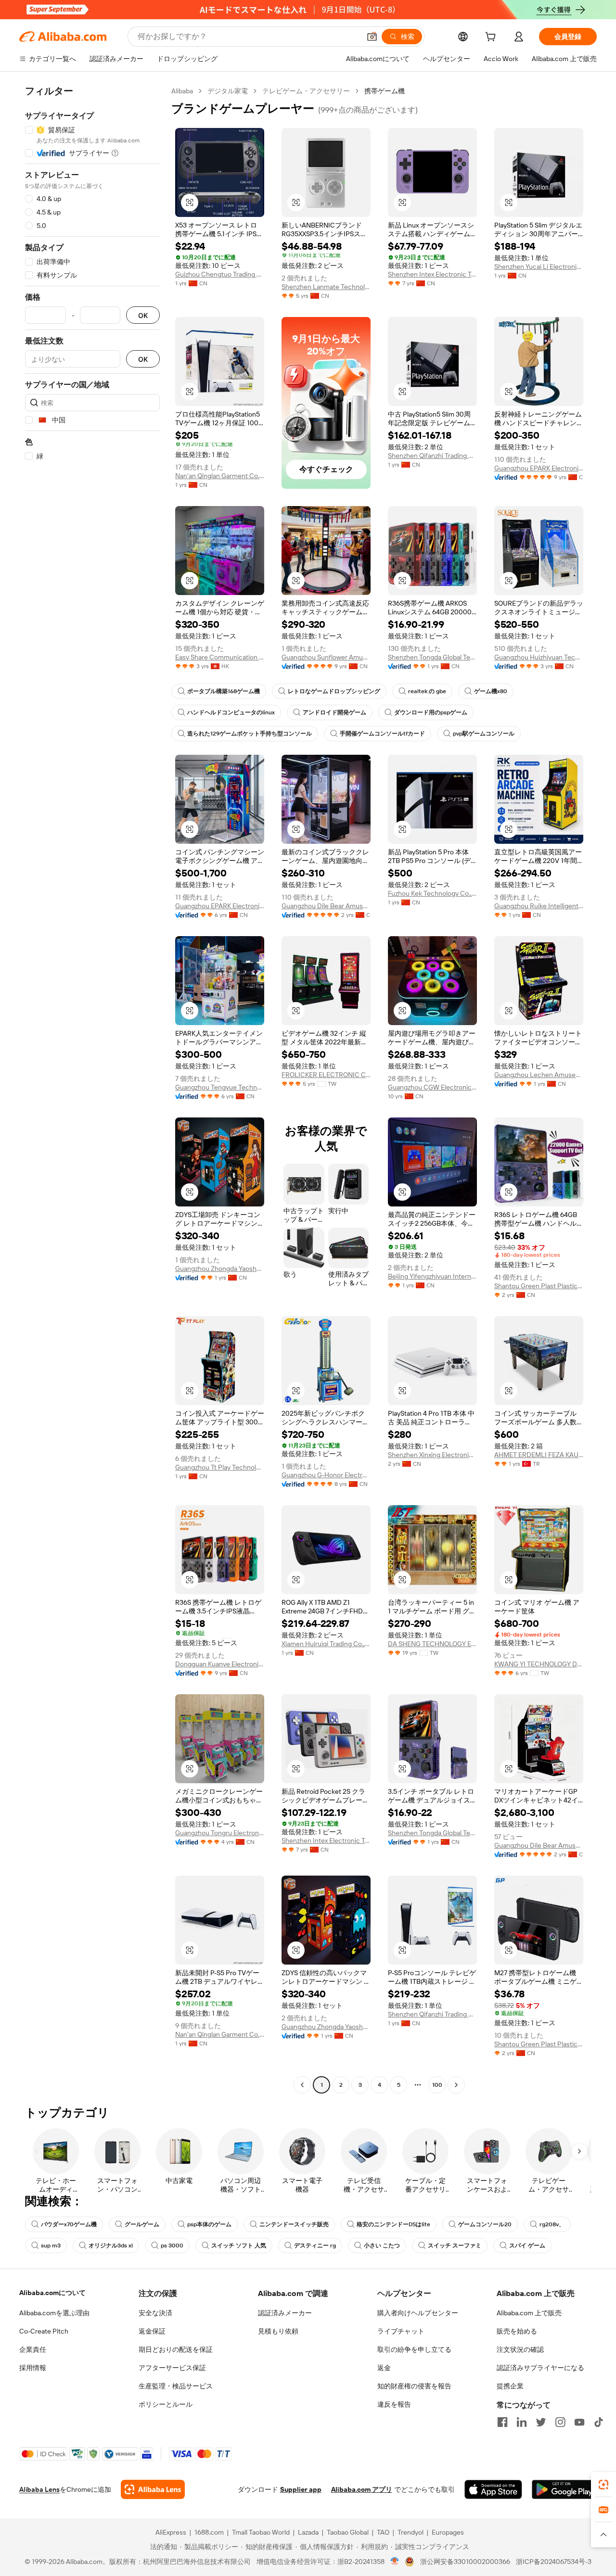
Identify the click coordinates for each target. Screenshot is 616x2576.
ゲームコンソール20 (485, 2224)
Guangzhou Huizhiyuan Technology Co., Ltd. (539, 657)
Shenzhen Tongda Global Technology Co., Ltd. (432, 657)
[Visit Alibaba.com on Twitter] (541, 2422)
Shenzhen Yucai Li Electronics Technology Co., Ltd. (539, 266)
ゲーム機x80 (491, 691)
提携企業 (510, 2386)
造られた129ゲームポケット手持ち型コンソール (250, 734)
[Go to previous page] (302, 2085)
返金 (384, 2368)
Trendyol (411, 2532)
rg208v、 (552, 2224)
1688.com (209, 2532)
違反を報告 (394, 2404)
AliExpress (171, 2532)
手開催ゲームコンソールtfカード (382, 734)
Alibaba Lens (39, 2489)
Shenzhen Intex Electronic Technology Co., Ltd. (432, 274)
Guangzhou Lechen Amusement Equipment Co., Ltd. (539, 1075)
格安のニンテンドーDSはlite (393, 2224)
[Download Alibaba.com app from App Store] (493, 2489)
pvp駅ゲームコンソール (484, 734)
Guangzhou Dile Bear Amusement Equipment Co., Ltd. (326, 906)
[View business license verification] (395, 2562)
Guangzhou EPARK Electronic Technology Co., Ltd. (539, 468)
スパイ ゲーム (527, 2246)
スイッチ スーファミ (455, 2246)
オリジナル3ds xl (111, 2246)
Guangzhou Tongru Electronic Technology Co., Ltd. (220, 1833)
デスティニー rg (315, 2246)
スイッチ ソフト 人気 (239, 2246)
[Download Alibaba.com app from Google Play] (564, 2489)
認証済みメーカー (285, 2313)
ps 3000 (172, 2246)
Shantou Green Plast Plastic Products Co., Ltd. (539, 1286)
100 (437, 2085)
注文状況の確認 (520, 2349)
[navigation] (92, 1089)
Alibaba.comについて (52, 2293)
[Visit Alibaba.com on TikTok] (599, 2422)
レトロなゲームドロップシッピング (334, 691)
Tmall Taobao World (261, 2532)
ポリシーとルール (166, 2404)
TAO (383, 2532)
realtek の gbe (427, 691)
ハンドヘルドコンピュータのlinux (231, 712)
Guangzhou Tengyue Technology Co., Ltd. (220, 1087)
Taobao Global (348, 2532)
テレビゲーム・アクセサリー (306, 91)
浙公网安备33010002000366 (465, 2562)
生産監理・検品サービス (176, 2386)
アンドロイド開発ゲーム (334, 712)
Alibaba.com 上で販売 (529, 2313)
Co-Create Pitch (44, 2331)
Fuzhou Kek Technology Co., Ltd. (432, 893)
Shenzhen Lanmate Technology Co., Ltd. (326, 287)
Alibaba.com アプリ (362, 2489)
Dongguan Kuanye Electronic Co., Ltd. (220, 1664)
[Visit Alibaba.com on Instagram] (560, 2422)
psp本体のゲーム (209, 2224)
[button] (372, 37)
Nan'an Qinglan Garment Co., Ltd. (220, 476)
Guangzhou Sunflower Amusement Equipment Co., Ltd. (326, 657)
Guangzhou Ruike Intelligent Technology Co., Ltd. (539, 906)
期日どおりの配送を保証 (176, 2349)
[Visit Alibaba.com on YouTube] (579, 2422)
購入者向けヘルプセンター (418, 2313)
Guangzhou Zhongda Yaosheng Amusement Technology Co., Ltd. (220, 1269)
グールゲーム (142, 2224)
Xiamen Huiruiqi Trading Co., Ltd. (326, 1644)
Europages (448, 2532)
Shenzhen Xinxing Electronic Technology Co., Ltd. (432, 1455)
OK (143, 315)
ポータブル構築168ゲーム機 (224, 691)
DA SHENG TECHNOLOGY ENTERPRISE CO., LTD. (432, 1644)
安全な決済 (155, 2313)
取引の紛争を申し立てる (414, 2349)
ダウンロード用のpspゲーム (431, 712)
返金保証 (152, 2331)
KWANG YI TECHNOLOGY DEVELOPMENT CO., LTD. (539, 1664)
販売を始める (517, 2331)
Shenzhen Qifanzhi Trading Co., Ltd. (432, 456)
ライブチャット (401, 2331)
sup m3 (51, 2246)
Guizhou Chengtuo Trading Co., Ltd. (220, 274)
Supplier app (301, 2489)
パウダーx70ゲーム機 (69, 2224)
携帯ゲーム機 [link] (385, 91)
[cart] (492, 38)
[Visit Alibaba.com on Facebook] (502, 2422)
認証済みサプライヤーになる (540, 2368)
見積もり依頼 (278, 2331)
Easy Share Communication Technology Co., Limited (220, 657)
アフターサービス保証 (172, 2368)
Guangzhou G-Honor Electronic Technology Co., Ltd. (326, 1475)
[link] (603, 2485)
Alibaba (182, 91)
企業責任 (33, 2349)
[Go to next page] (456, 2085)
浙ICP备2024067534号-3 (554, 2562)
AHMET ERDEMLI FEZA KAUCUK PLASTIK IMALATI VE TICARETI (539, 1455)
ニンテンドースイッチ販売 (294, 2224)
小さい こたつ (382, 2246)
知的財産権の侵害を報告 (414, 2386)
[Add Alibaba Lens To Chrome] (153, 2489)
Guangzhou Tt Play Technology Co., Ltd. (220, 1467)
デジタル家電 (228, 91)
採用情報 (33, 2368)
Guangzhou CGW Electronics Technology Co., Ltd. (432, 1087)
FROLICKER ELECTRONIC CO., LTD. (326, 1075)
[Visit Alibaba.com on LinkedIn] (522, 2422)
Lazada (308, 2532)
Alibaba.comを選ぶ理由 (54, 2313)
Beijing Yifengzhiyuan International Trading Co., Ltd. (432, 1276)
